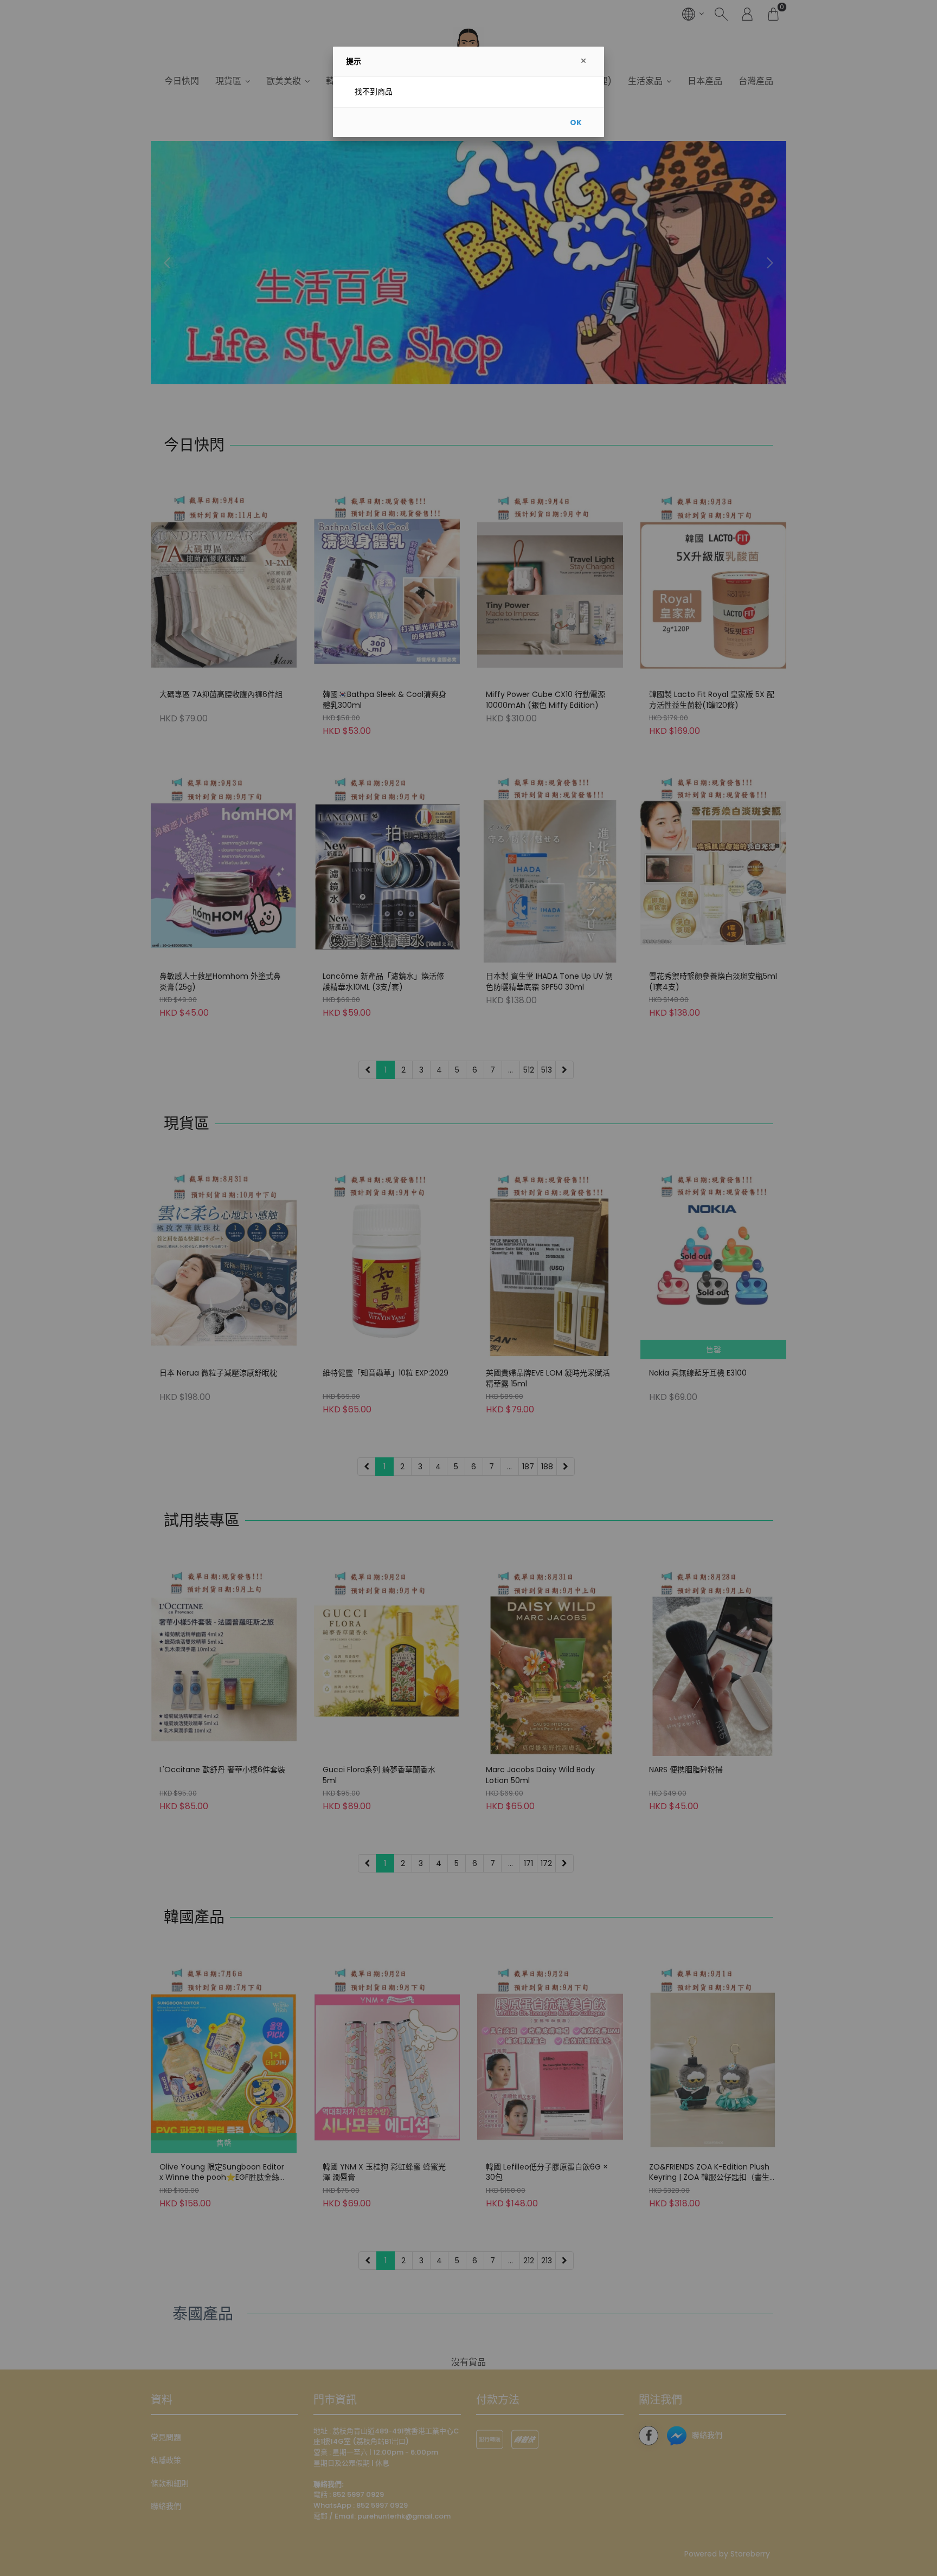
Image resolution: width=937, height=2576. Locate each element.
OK (576, 122)
